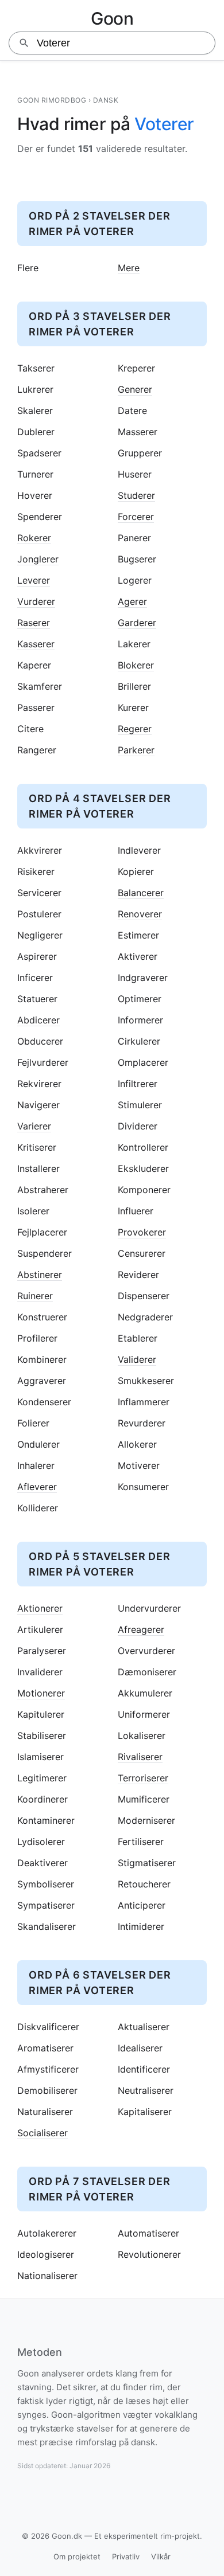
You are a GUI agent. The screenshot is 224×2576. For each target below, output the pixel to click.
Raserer (34, 623)
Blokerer (136, 665)
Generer (135, 390)
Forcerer (136, 517)
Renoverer (140, 914)
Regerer (135, 729)
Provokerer (142, 1232)
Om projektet (77, 2557)
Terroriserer (143, 1778)
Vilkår (161, 2557)
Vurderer (36, 602)
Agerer (132, 602)
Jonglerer (38, 559)
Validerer (137, 1360)
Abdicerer (38, 1020)
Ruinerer (35, 1296)
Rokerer (34, 538)
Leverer (34, 581)
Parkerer (136, 750)
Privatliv (126, 2557)
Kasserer (36, 644)
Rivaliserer (140, 1757)
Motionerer (41, 1693)
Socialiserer (43, 2133)
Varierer (34, 1126)
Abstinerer (40, 1275)
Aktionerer (40, 1608)
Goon (112, 18)
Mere (129, 268)
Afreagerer (141, 1630)
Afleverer (37, 1487)
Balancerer (141, 893)
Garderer (137, 623)
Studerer (136, 496)
